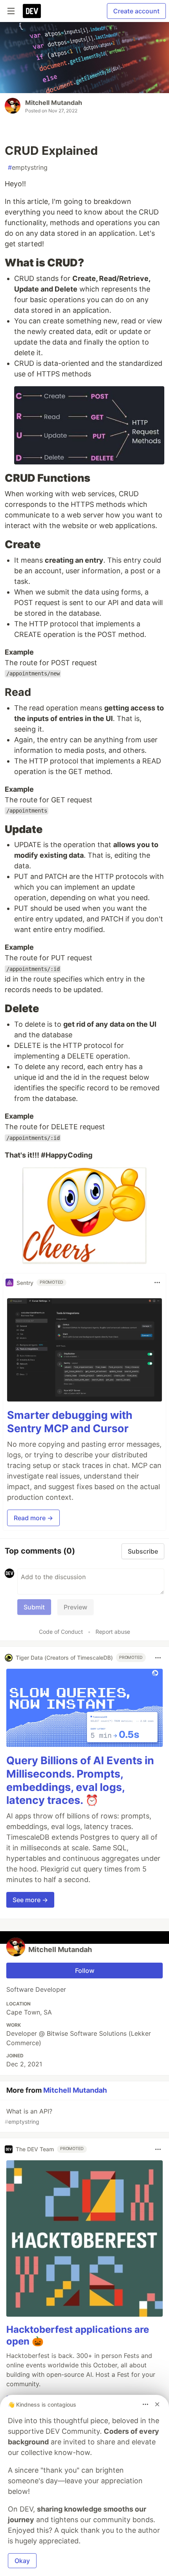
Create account (136, 11)
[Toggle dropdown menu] (157, 1282)
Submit (34, 1607)
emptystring (28, 167)
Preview (75, 1607)
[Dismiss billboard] (157, 2404)
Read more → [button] (33, 1518)
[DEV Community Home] (32, 11)
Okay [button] (22, 2561)
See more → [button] (30, 1900)
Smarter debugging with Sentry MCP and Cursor (70, 1422)
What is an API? (28, 2116)
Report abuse (113, 1632)
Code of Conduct (61, 1632)
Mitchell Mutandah (54, 103)
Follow (85, 1971)
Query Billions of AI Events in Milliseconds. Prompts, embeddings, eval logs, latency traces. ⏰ (80, 1780)
